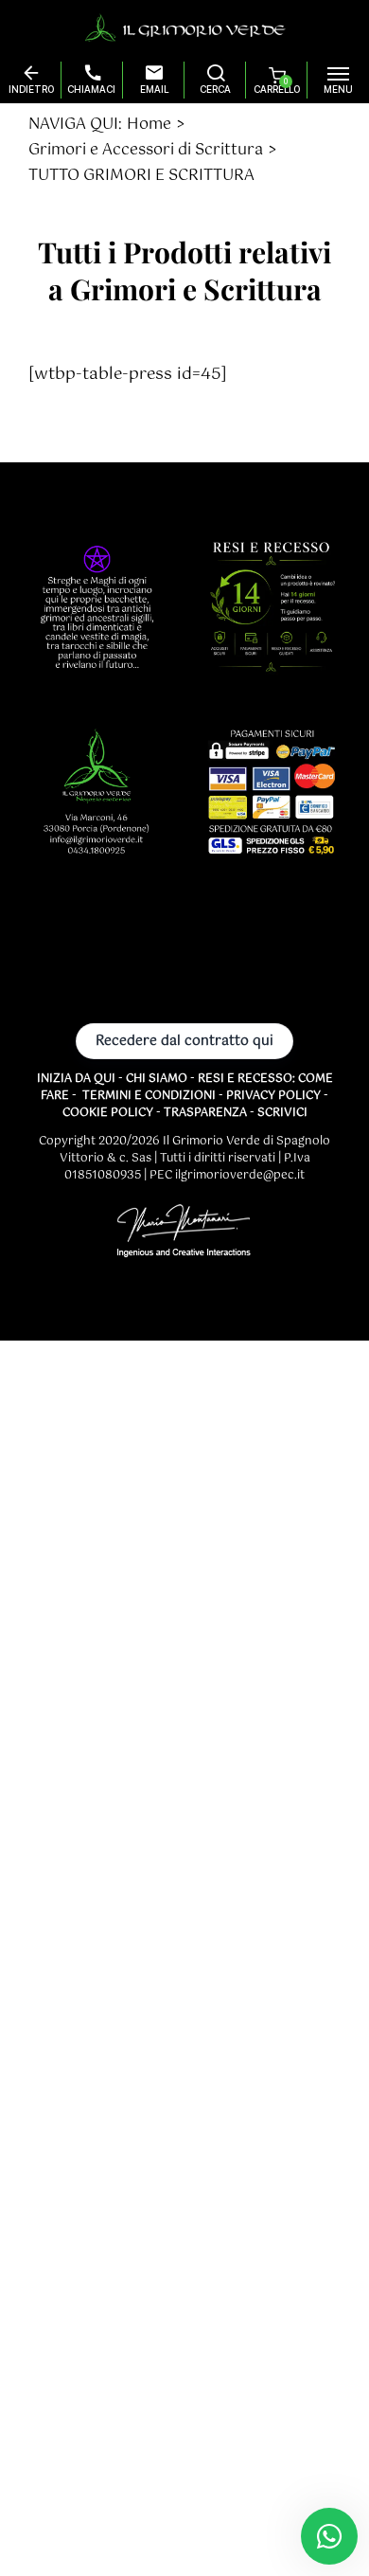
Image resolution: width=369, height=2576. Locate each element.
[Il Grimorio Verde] (185, 27)
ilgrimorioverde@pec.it (240, 1176)
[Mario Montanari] (184, 1234)
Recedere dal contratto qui (184, 1041)
